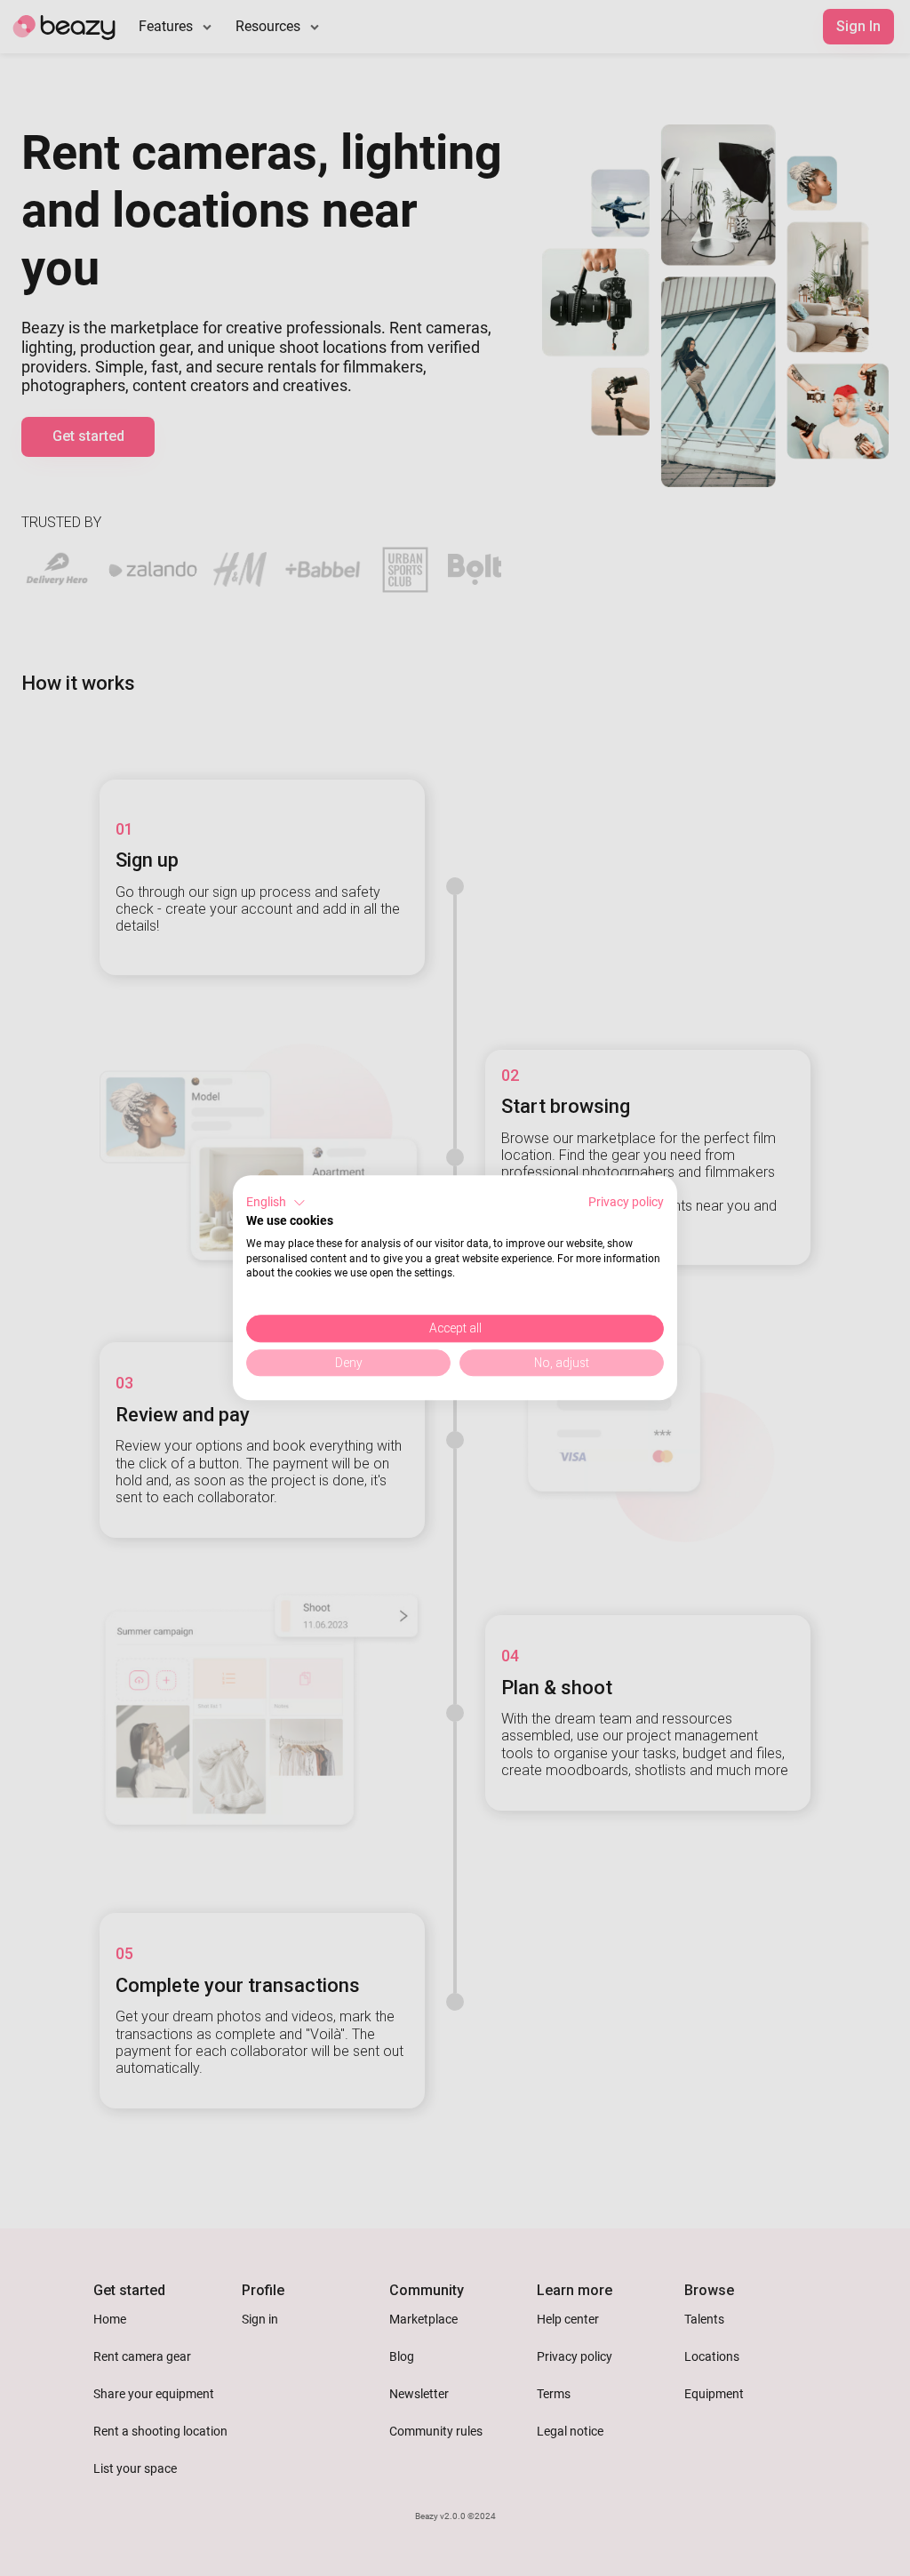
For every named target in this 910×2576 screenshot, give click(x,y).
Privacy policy (626, 1202)
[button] (276, 1203)
